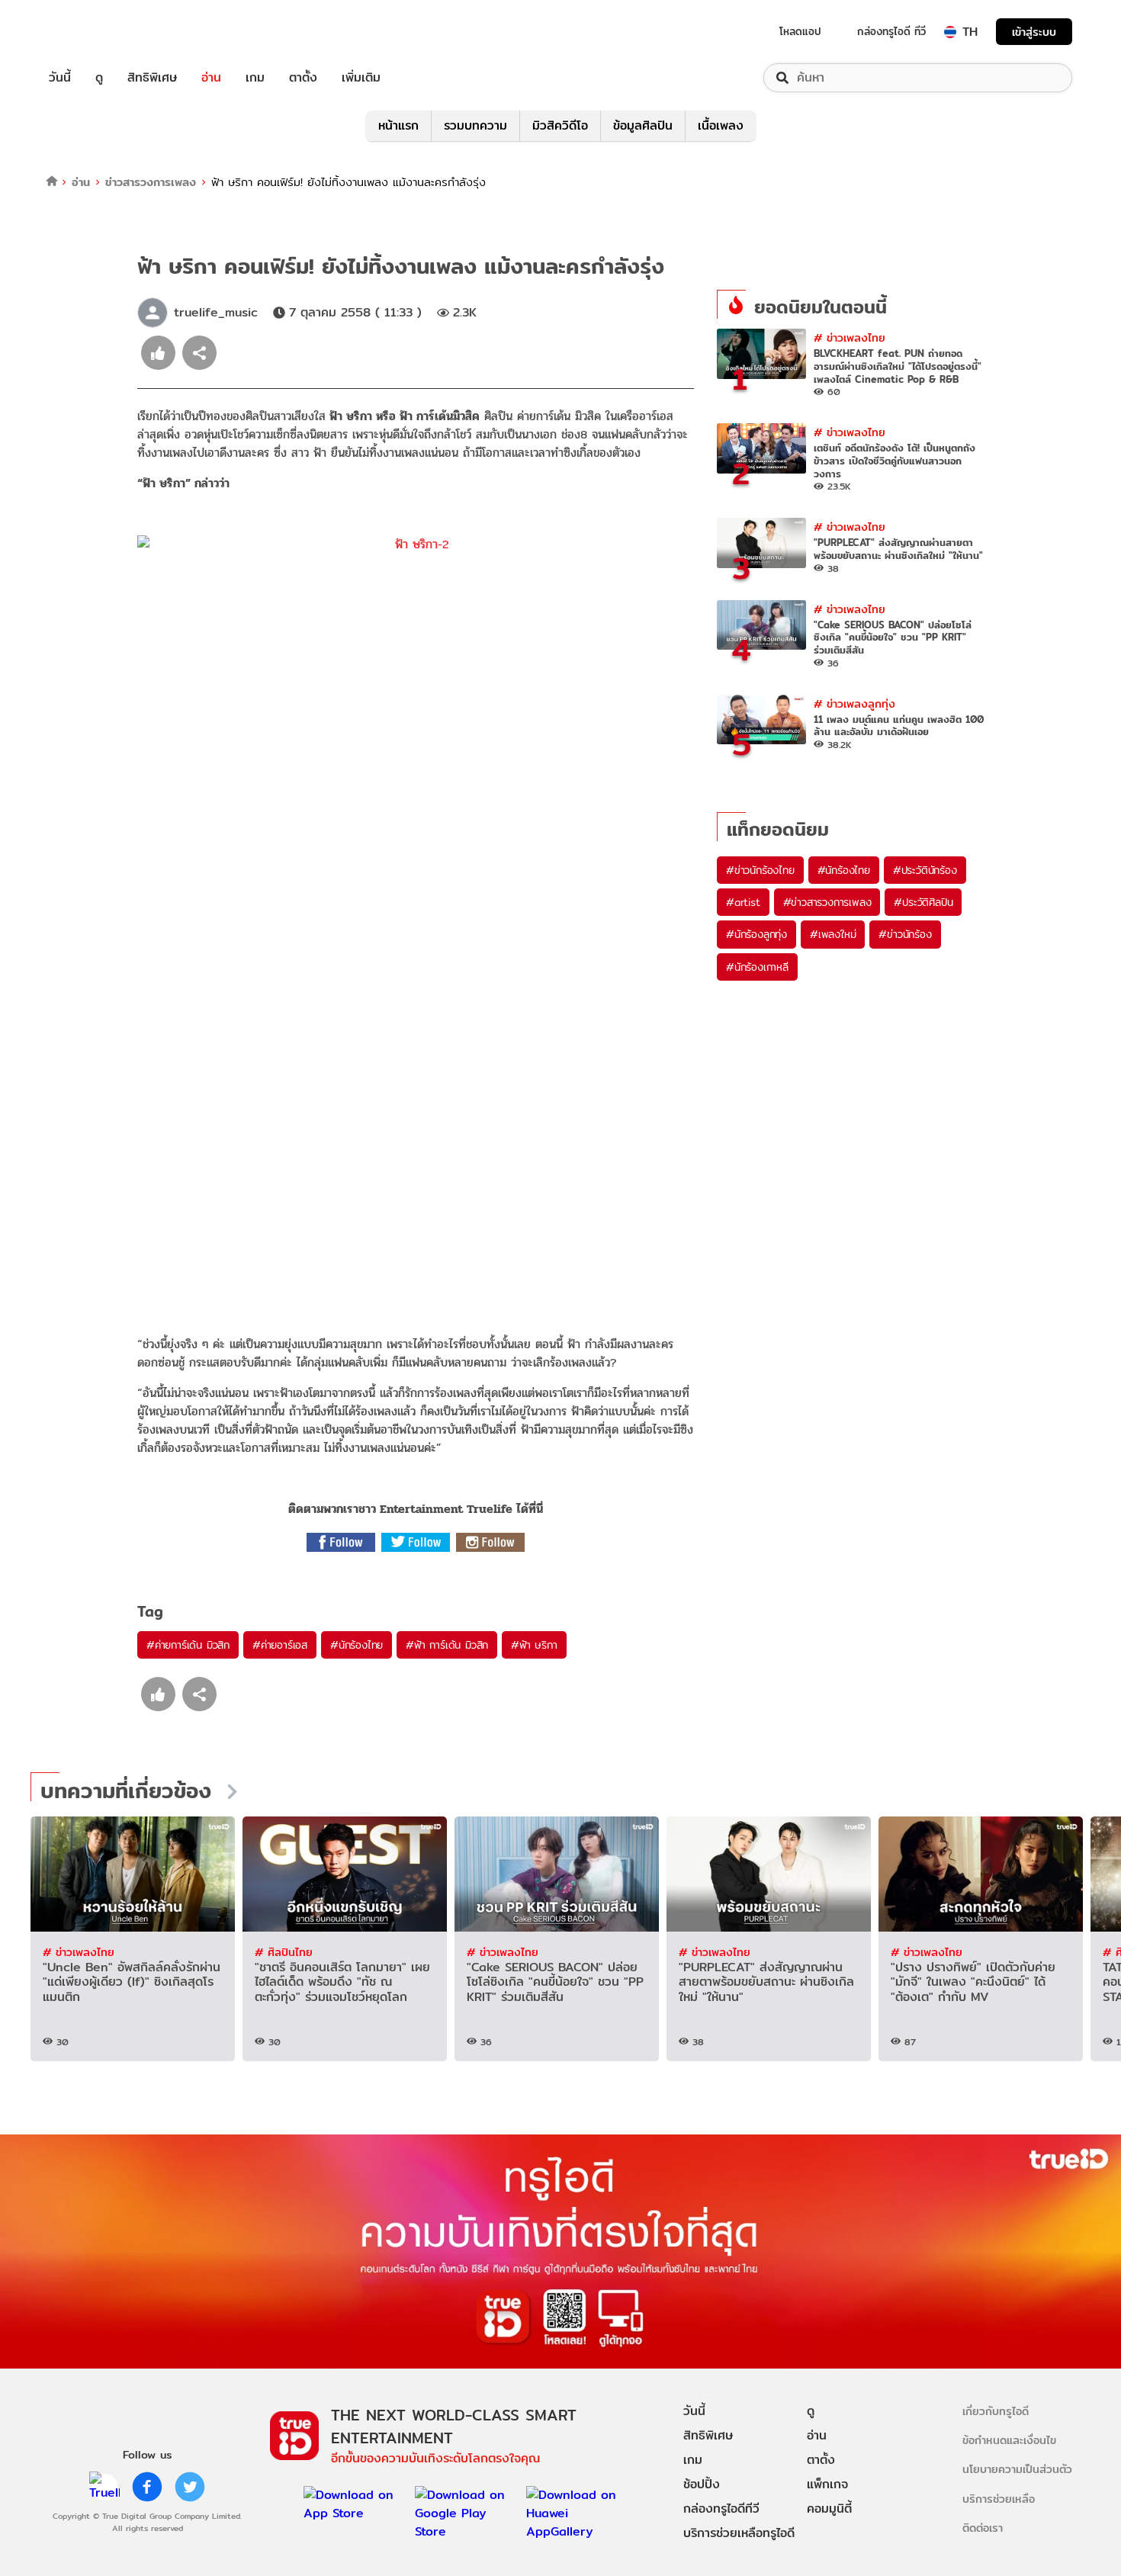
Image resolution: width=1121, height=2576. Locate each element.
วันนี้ (60, 78)
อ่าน (211, 78)
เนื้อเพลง (721, 125)
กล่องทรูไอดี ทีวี (891, 31)
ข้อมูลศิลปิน (643, 125)
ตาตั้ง (303, 78)
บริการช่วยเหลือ (999, 2499)
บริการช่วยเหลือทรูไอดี (739, 2533)
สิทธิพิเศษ (152, 78)
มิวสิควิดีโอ (560, 125)
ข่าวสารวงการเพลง (151, 182)
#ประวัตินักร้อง (925, 870)
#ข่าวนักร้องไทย (760, 870)
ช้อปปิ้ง (702, 2484)
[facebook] (147, 2487)
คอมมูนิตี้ (829, 2509)
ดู (99, 78)
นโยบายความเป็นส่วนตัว (1017, 2469)
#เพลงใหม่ (833, 934)
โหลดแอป (800, 31)
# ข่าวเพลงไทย (850, 337)
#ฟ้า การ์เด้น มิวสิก (447, 1645)
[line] (104, 2487)
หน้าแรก (398, 125)
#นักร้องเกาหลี (757, 967)
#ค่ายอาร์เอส (280, 1645)
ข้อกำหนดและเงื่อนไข (1009, 2440)
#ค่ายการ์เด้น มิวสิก (188, 1645)
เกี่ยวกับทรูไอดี (996, 2411)
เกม (255, 78)
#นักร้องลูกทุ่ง (756, 934)
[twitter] (190, 2487)
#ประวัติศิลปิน (923, 902)
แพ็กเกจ (827, 2484)
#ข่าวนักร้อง (905, 934)
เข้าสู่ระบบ (1034, 32)
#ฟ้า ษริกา (534, 1645)
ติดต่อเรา (983, 2528)
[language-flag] (950, 32)
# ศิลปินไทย (284, 1952)
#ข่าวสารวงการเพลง (827, 902)
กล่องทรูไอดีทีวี (721, 2509)
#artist (743, 902)
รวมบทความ (475, 125)
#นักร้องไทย (357, 1645)
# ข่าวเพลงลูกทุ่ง (854, 703)
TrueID (95, 32)
